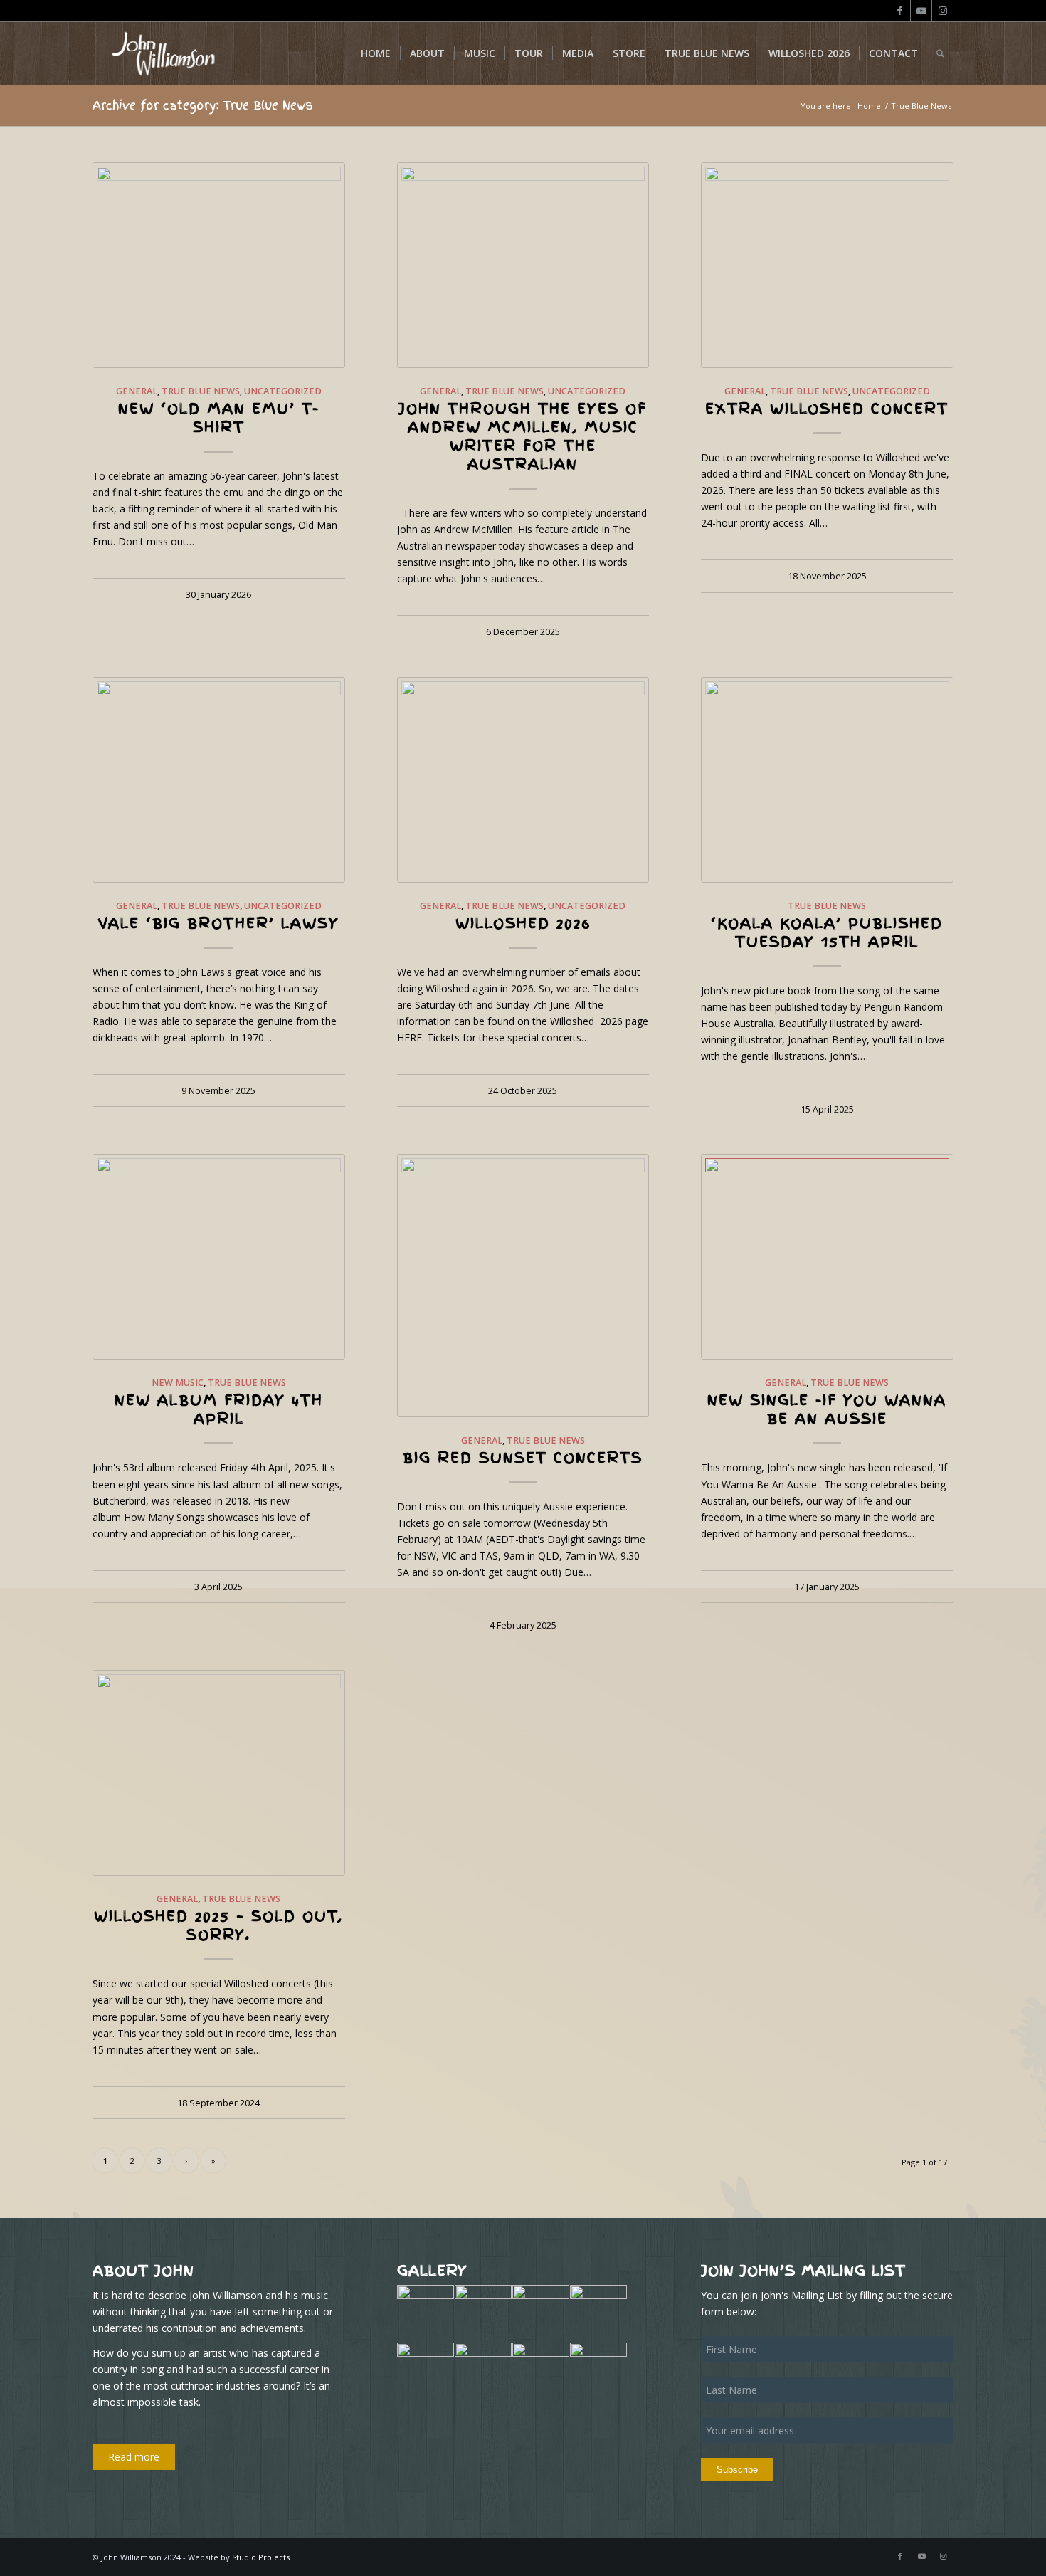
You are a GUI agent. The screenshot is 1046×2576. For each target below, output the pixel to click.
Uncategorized (283, 391)
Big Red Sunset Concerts (523, 1458)
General (137, 391)
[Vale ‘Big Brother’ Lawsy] (219, 780)
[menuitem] (376, 53)
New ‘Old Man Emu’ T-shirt (219, 418)
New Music (178, 1383)
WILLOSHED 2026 (523, 923)
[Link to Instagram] (943, 11)
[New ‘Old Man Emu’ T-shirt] (219, 265)
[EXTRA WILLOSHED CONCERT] (827, 265)
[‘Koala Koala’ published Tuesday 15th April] (827, 780)
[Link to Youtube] (921, 11)
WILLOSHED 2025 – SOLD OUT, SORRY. (218, 1925)
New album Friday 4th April (219, 1409)
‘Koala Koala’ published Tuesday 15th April (827, 932)
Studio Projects (261, 2557)
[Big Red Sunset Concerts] (523, 1285)
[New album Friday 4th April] (219, 1257)
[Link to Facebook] (900, 11)
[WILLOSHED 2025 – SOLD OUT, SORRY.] (219, 1773)
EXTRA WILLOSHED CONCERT (827, 409)
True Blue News (201, 391)
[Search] (940, 53)
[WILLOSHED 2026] (523, 780)
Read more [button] (134, 2457)
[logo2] (162, 53)
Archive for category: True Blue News (203, 105)
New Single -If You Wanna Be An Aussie (827, 1409)
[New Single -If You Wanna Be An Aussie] (827, 1257)
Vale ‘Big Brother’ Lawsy (218, 923)
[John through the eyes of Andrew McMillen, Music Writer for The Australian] (523, 265)
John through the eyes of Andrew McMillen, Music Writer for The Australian (523, 436)
